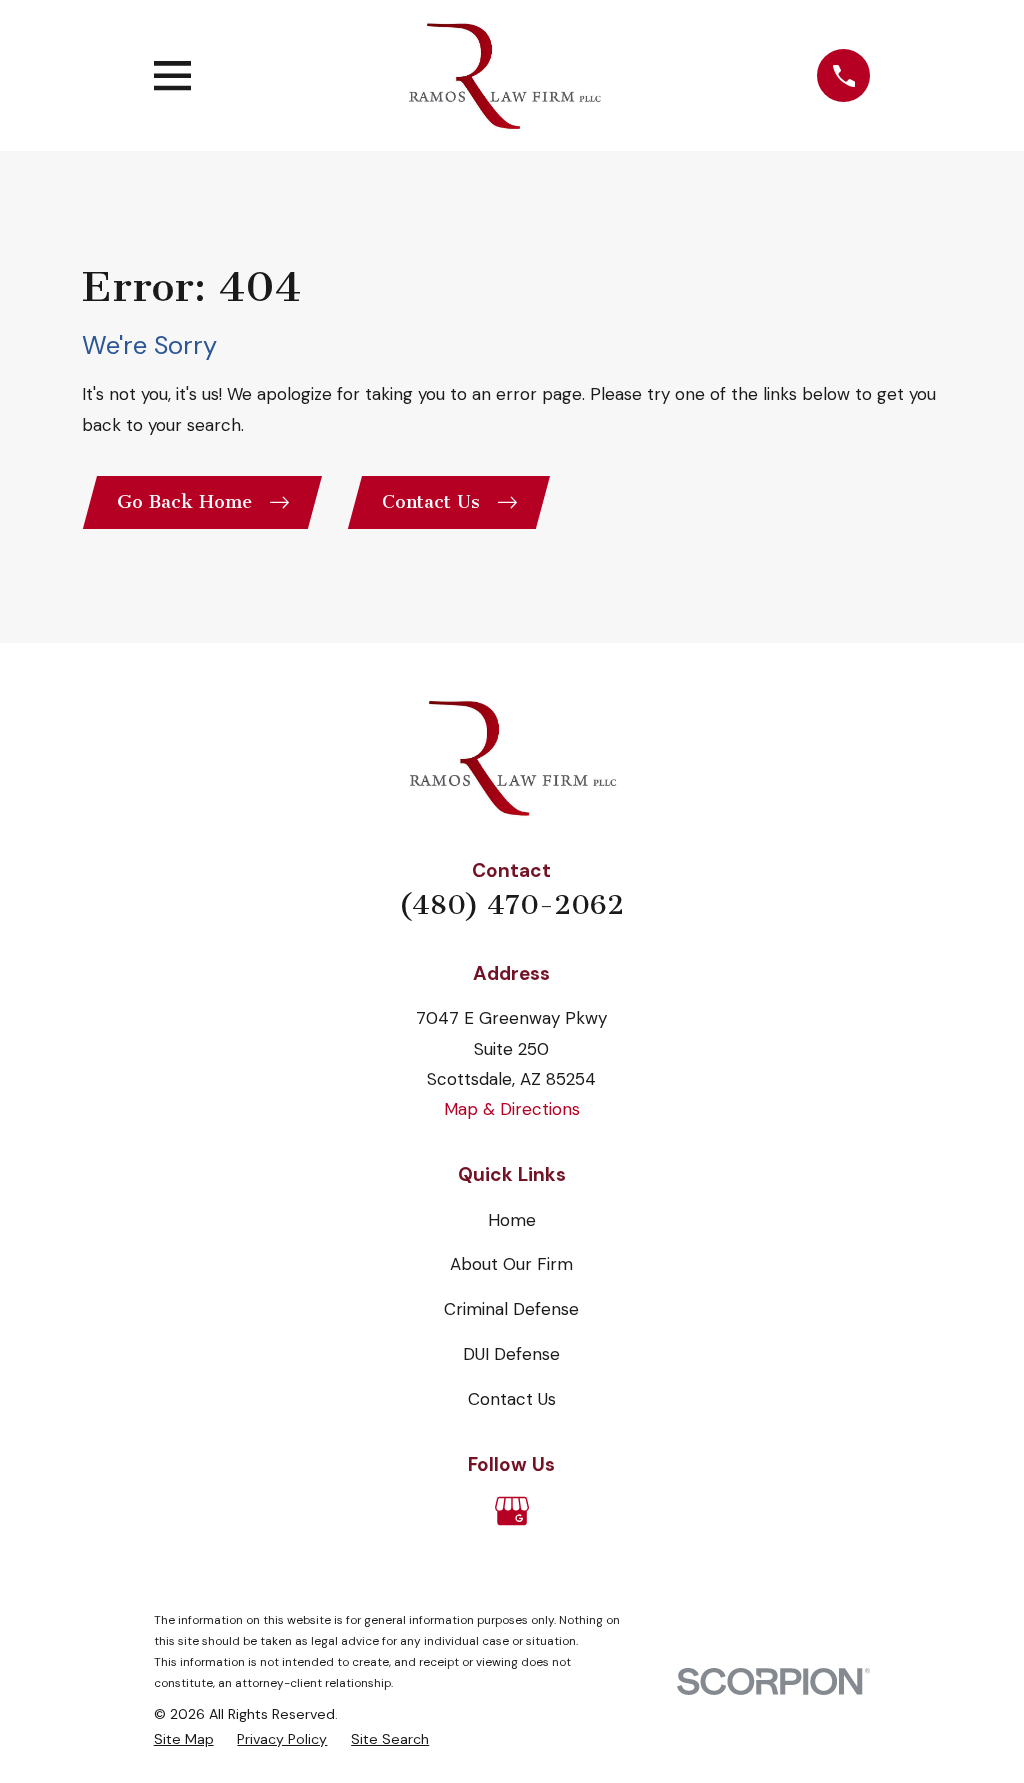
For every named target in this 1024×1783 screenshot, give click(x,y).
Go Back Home (184, 502)
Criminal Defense (511, 1309)
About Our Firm (511, 1264)
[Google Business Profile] (512, 1511)
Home (512, 1220)
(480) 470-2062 (511, 905)
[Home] (503, 75)
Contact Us (431, 502)
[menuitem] (184, 1739)
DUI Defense (511, 1354)
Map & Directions (512, 1109)
